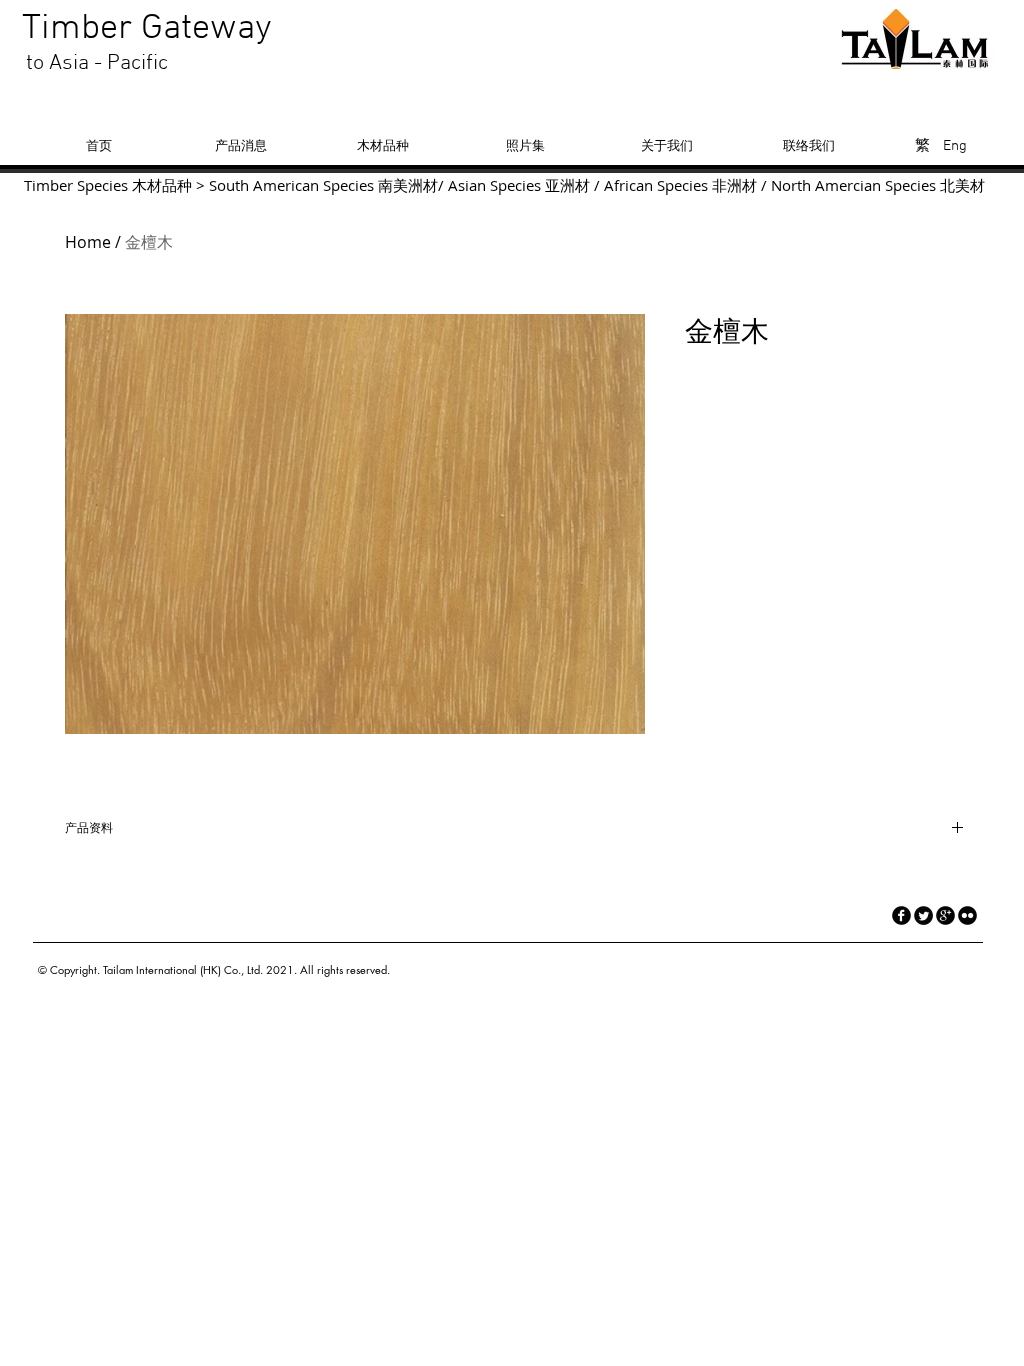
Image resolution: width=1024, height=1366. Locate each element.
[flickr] (967, 915)
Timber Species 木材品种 (108, 185)
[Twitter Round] (923, 915)
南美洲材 (408, 185)
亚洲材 (567, 185)
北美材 (962, 185)
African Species (656, 185)
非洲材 (734, 185)
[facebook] (901, 915)
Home (88, 242)
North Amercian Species (851, 185)
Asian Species (494, 185)
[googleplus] (945, 915)
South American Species (291, 185)
